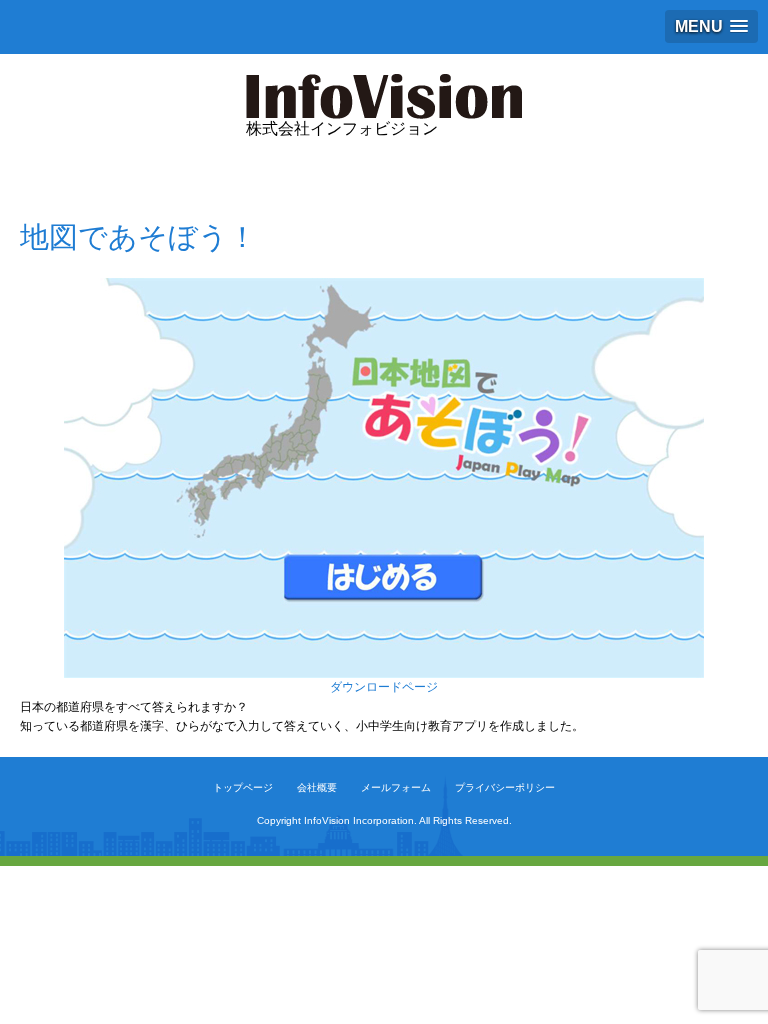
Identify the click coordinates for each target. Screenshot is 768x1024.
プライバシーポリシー (505, 787)
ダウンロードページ (384, 687)
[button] (711, 26)
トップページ (243, 787)
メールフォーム (396, 787)
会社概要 (317, 787)
